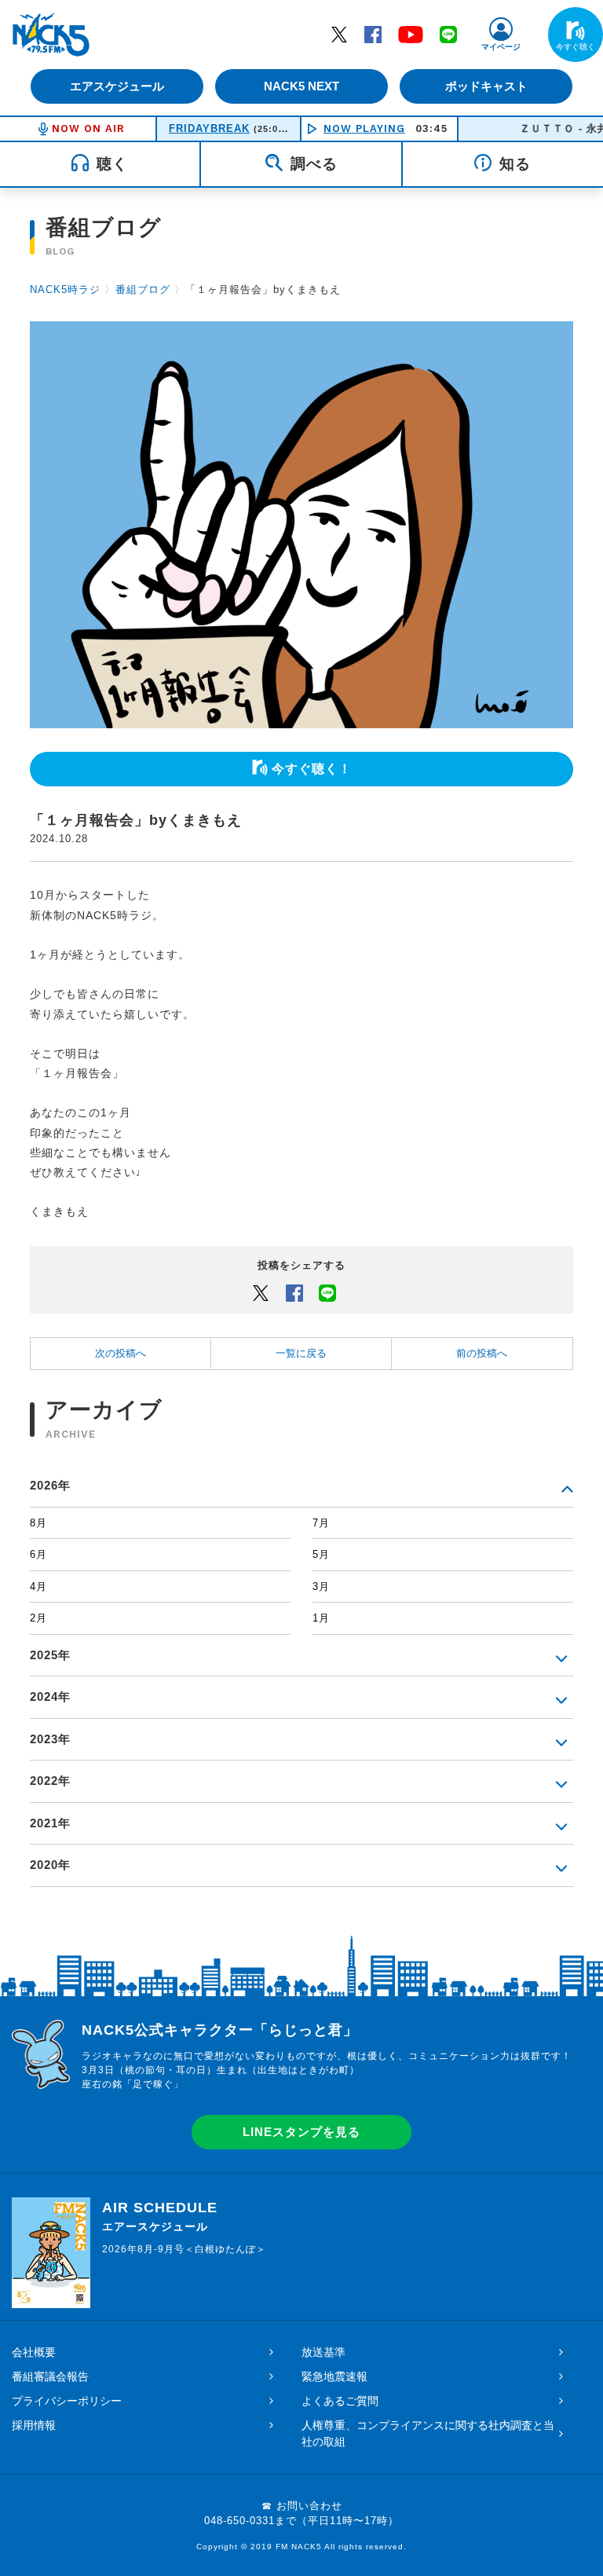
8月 (38, 1523)
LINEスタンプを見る (301, 2132)
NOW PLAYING (364, 128)
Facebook (373, 34)
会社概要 (34, 2352)
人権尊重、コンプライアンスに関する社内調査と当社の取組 (428, 2433)
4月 (38, 1587)
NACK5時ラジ (65, 289)
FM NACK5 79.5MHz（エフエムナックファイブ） (51, 35)
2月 (38, 1618)
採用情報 (34, 2425)
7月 (321, 1523)
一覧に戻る (301, 1353)
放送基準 (323, 2352)
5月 (321, 1554)
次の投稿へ (121, 1353)
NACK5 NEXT (301, 86)
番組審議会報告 (50, 2376)
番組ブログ (143, 289)
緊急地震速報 (334, 2376)
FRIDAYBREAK (209, 128)
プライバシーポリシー (67, 2401)
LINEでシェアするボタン (327, 1292)
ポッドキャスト (486, 86)
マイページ (501, 47)
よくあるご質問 (340, 2401)
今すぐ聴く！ (312, 769)
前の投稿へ (482, 1353)
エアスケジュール (117, 86)
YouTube (411, 34)
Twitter (339, 34)
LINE (448, 34)
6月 (38, 1554)
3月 (321, 1587)
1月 (321, 1618)
